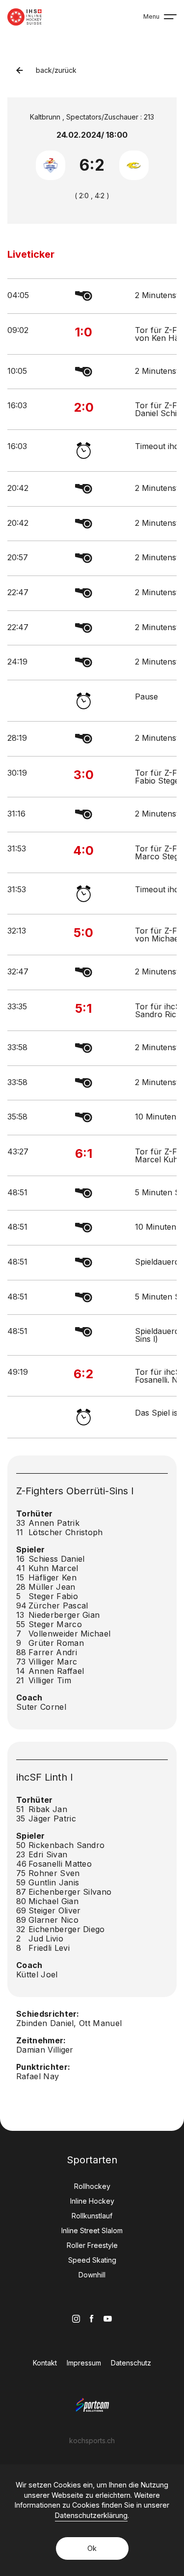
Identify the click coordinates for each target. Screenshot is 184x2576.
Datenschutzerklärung (91, 2515)
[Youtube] (108, 2319)
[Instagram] (76, 2319)
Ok (92, 2548)
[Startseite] (25, 17)
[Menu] (170, 17)
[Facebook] (92, 2318)
